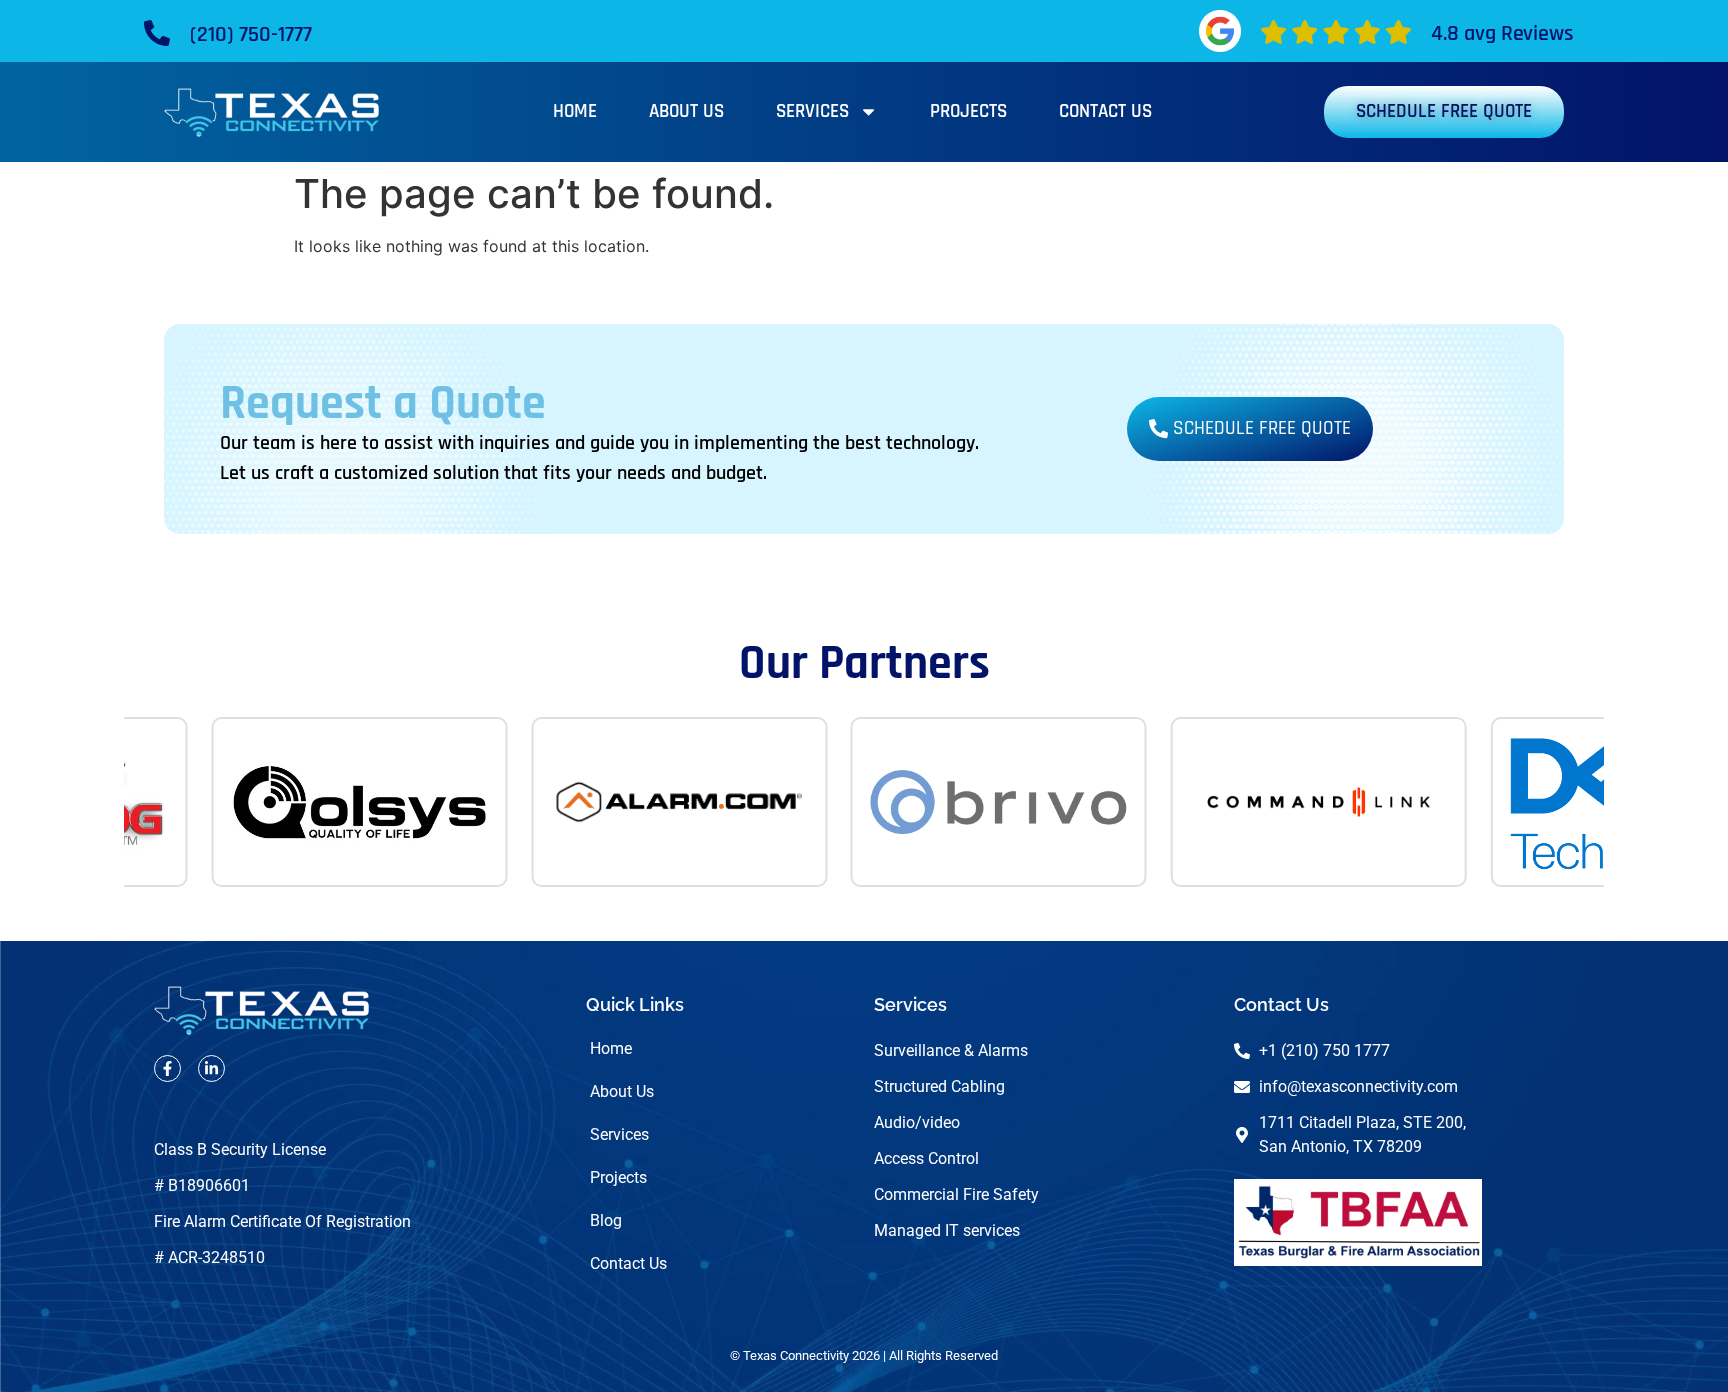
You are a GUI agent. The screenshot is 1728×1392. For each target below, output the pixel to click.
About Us (686, 111)
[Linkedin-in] (211, 1068)
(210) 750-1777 (251, 35)
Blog (606, 1220)
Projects (968, 111)
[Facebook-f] (167, 1068)
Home (575, 111)
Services (812, 111)
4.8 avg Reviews (1502, 34)
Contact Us (1105, 111)
